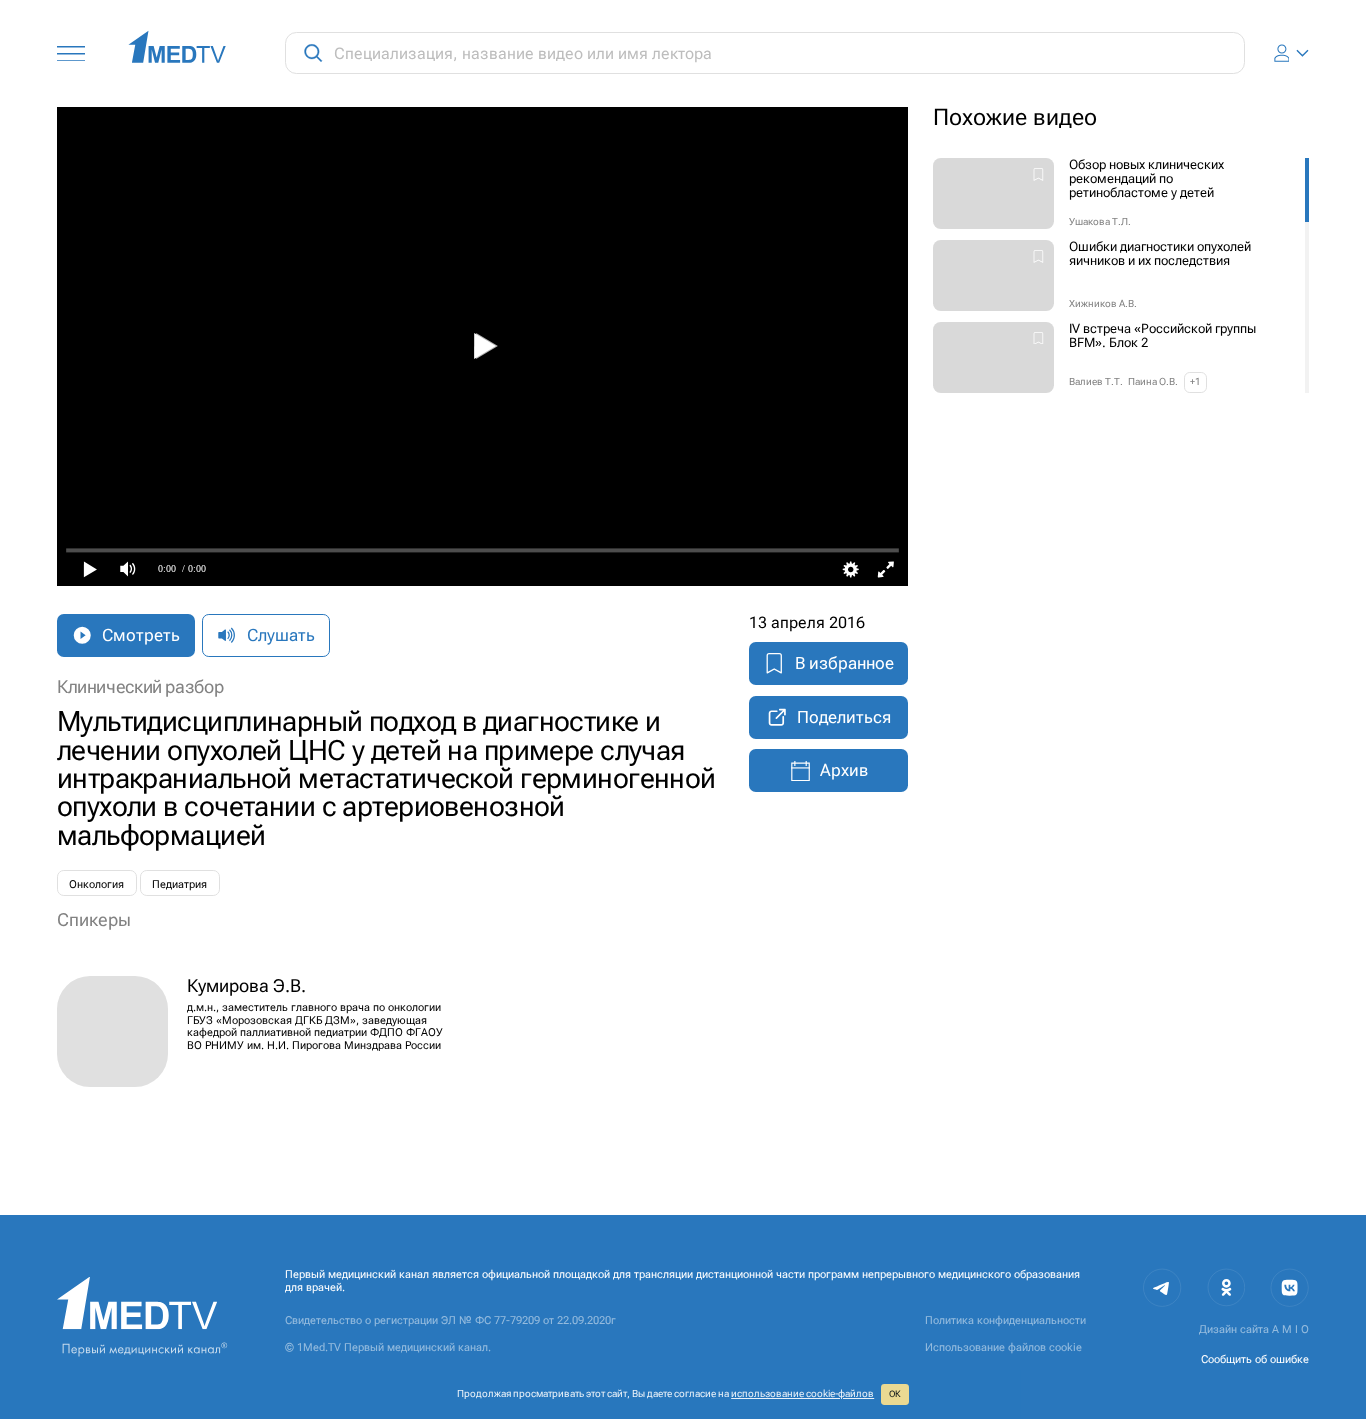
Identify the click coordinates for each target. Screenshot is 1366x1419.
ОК (895, 1394)
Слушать (281, 635)
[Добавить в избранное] (1038, 176)
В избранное (844, 663)
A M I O (1290, 1329)
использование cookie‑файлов (802, 1393)
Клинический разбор (140, 687)
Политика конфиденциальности (1005, 1320)
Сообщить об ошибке (1255, 1359)
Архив (844, 770)
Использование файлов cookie (1003, 1347)
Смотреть (141, 635)
